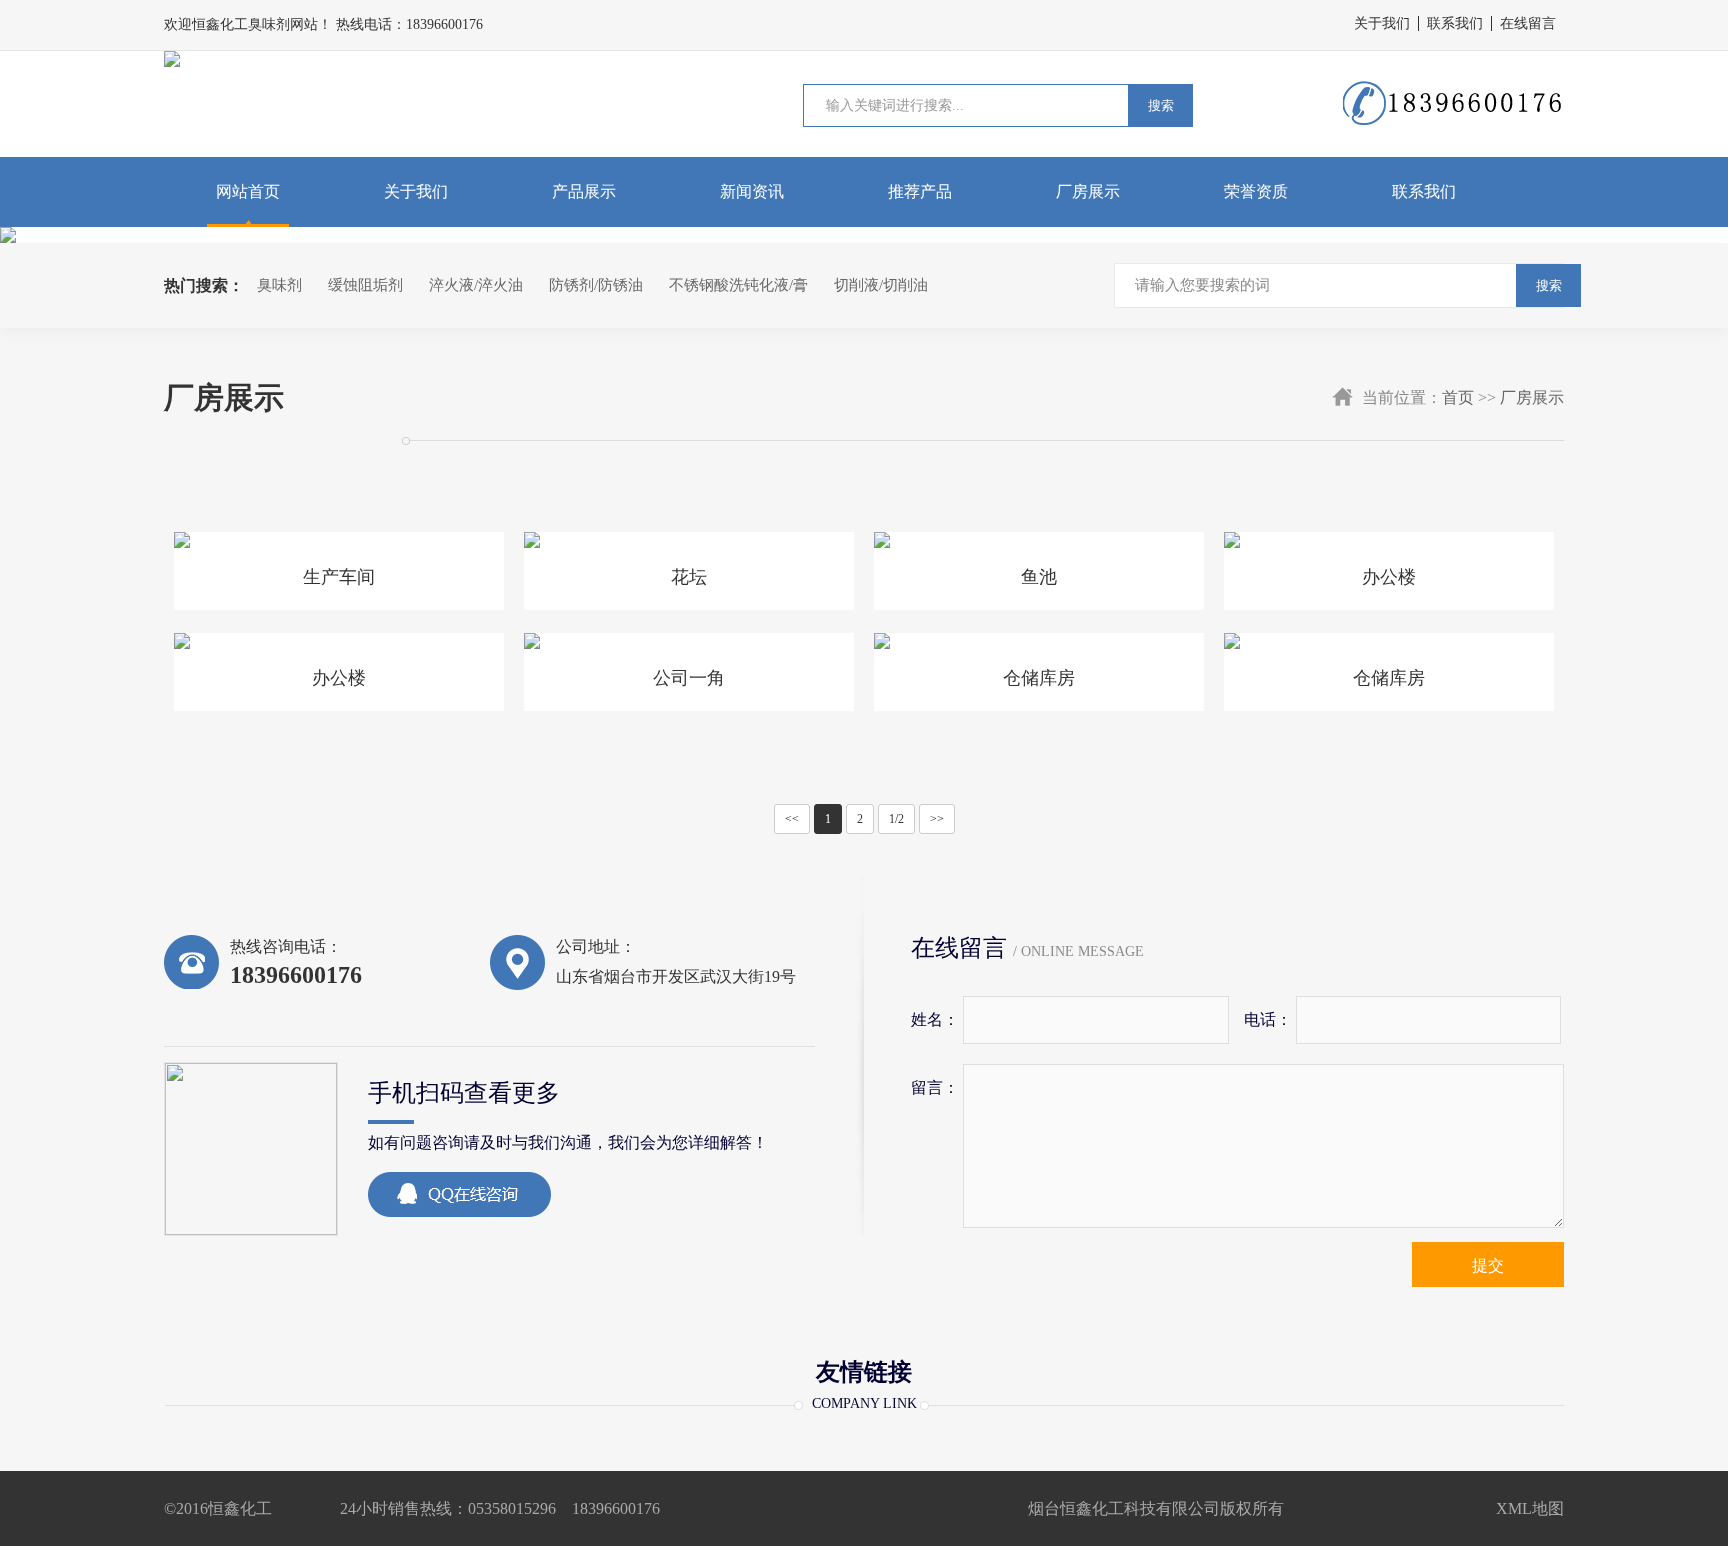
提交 (1488, 1265)
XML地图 (1530, 1508)
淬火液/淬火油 (476, 285)
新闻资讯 (752, 191)
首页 (1458, 397)
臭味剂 (279, 285)
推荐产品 (920, 191)
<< (792, 819)
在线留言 (1528, 23)
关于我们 (1382, 23)
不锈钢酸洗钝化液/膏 (738, 285)
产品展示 (584, 191)
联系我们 (1455, 23)
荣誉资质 (1256, 191)
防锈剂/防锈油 (596, 285)
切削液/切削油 (881, 285)
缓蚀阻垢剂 (365, 285)
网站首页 (248, 191)
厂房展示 (1088, 191)
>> (937, 819)
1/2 (896, 819)
